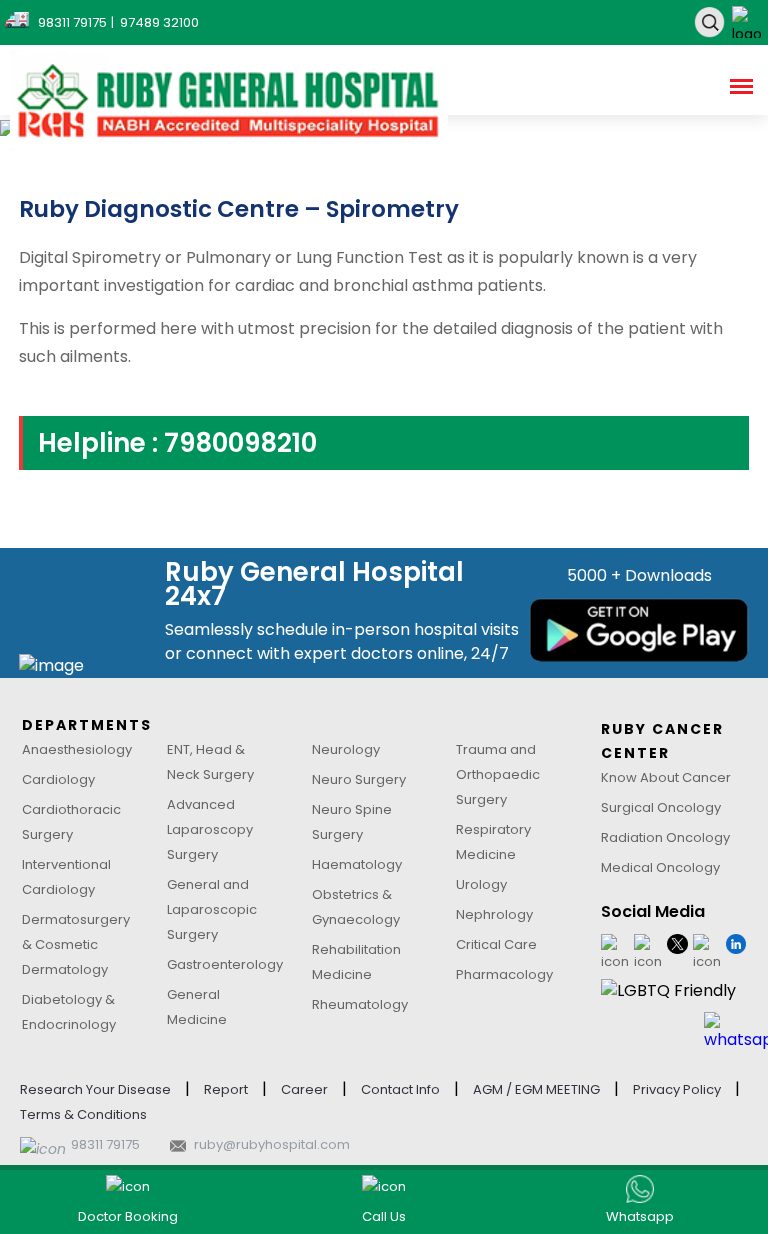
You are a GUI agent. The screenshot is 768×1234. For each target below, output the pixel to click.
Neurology (346, 749)
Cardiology (58, 779)
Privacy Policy (677, 1089)
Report (226, 1089)
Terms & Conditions (83, 1114)
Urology (481, 884)
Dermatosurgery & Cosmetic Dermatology (76, 944)
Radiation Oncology (665, 837)
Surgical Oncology (661, 807)
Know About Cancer (666, 777)
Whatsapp (640, 1216)
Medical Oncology (660, 867)
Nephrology (494, 914)
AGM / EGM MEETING (536, 1089)
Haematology (357, 864)
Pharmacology (504, 974)
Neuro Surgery (359, 779)
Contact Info (400, 1089)
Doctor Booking (128, 1216)
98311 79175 (105, 1144)
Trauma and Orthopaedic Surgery (498, 774)
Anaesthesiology (77, 749)
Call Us (384, 1216)
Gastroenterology (225, 964)
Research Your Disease (95, 1089)
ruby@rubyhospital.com (272, 1144)
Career (304, 1089)
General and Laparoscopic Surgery (212, 909)
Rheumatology (360, 1004)
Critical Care (496, 944)
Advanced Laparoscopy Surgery (210, 829)
